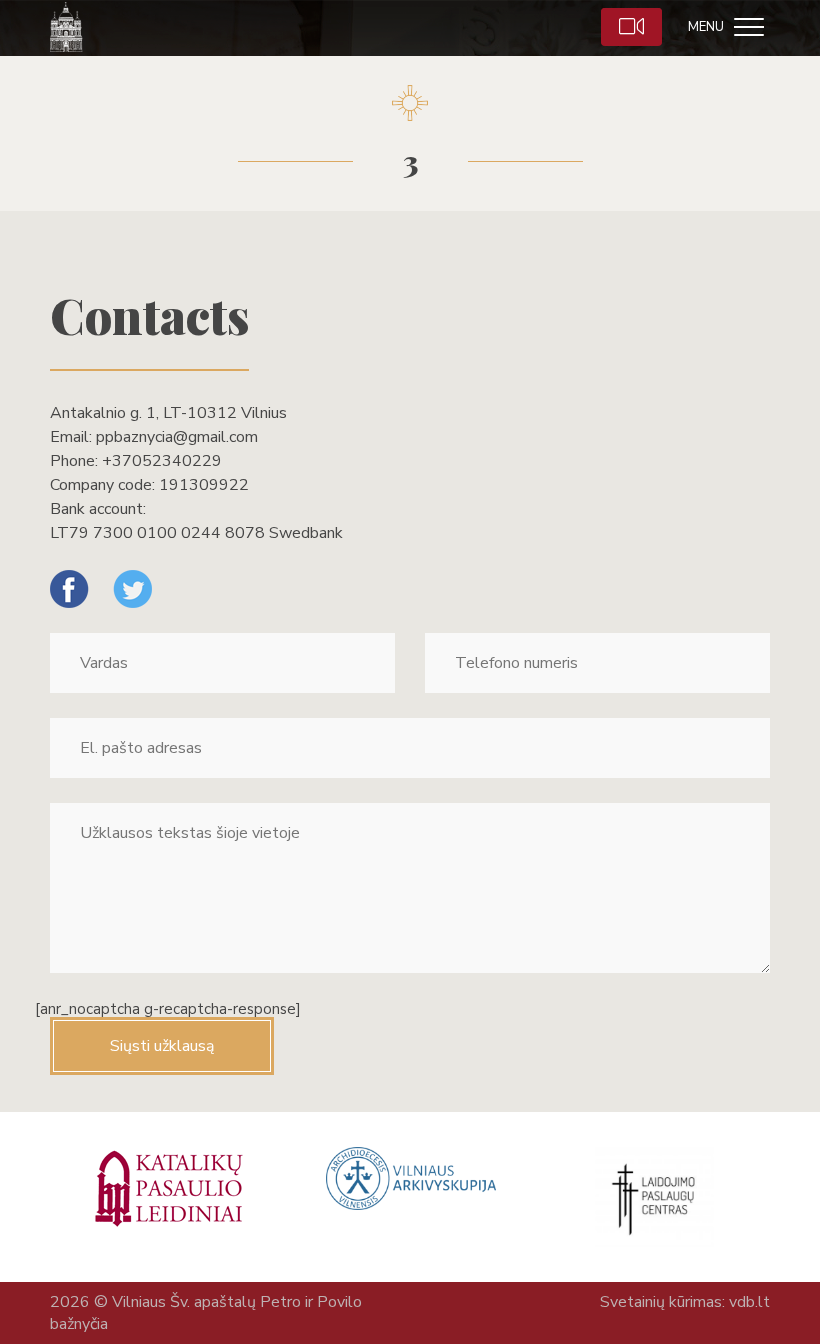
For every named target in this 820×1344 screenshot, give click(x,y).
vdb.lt (749, 1302)
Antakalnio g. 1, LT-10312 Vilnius (168, 413)
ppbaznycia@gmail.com (177, 437)
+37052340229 (162, 461)
